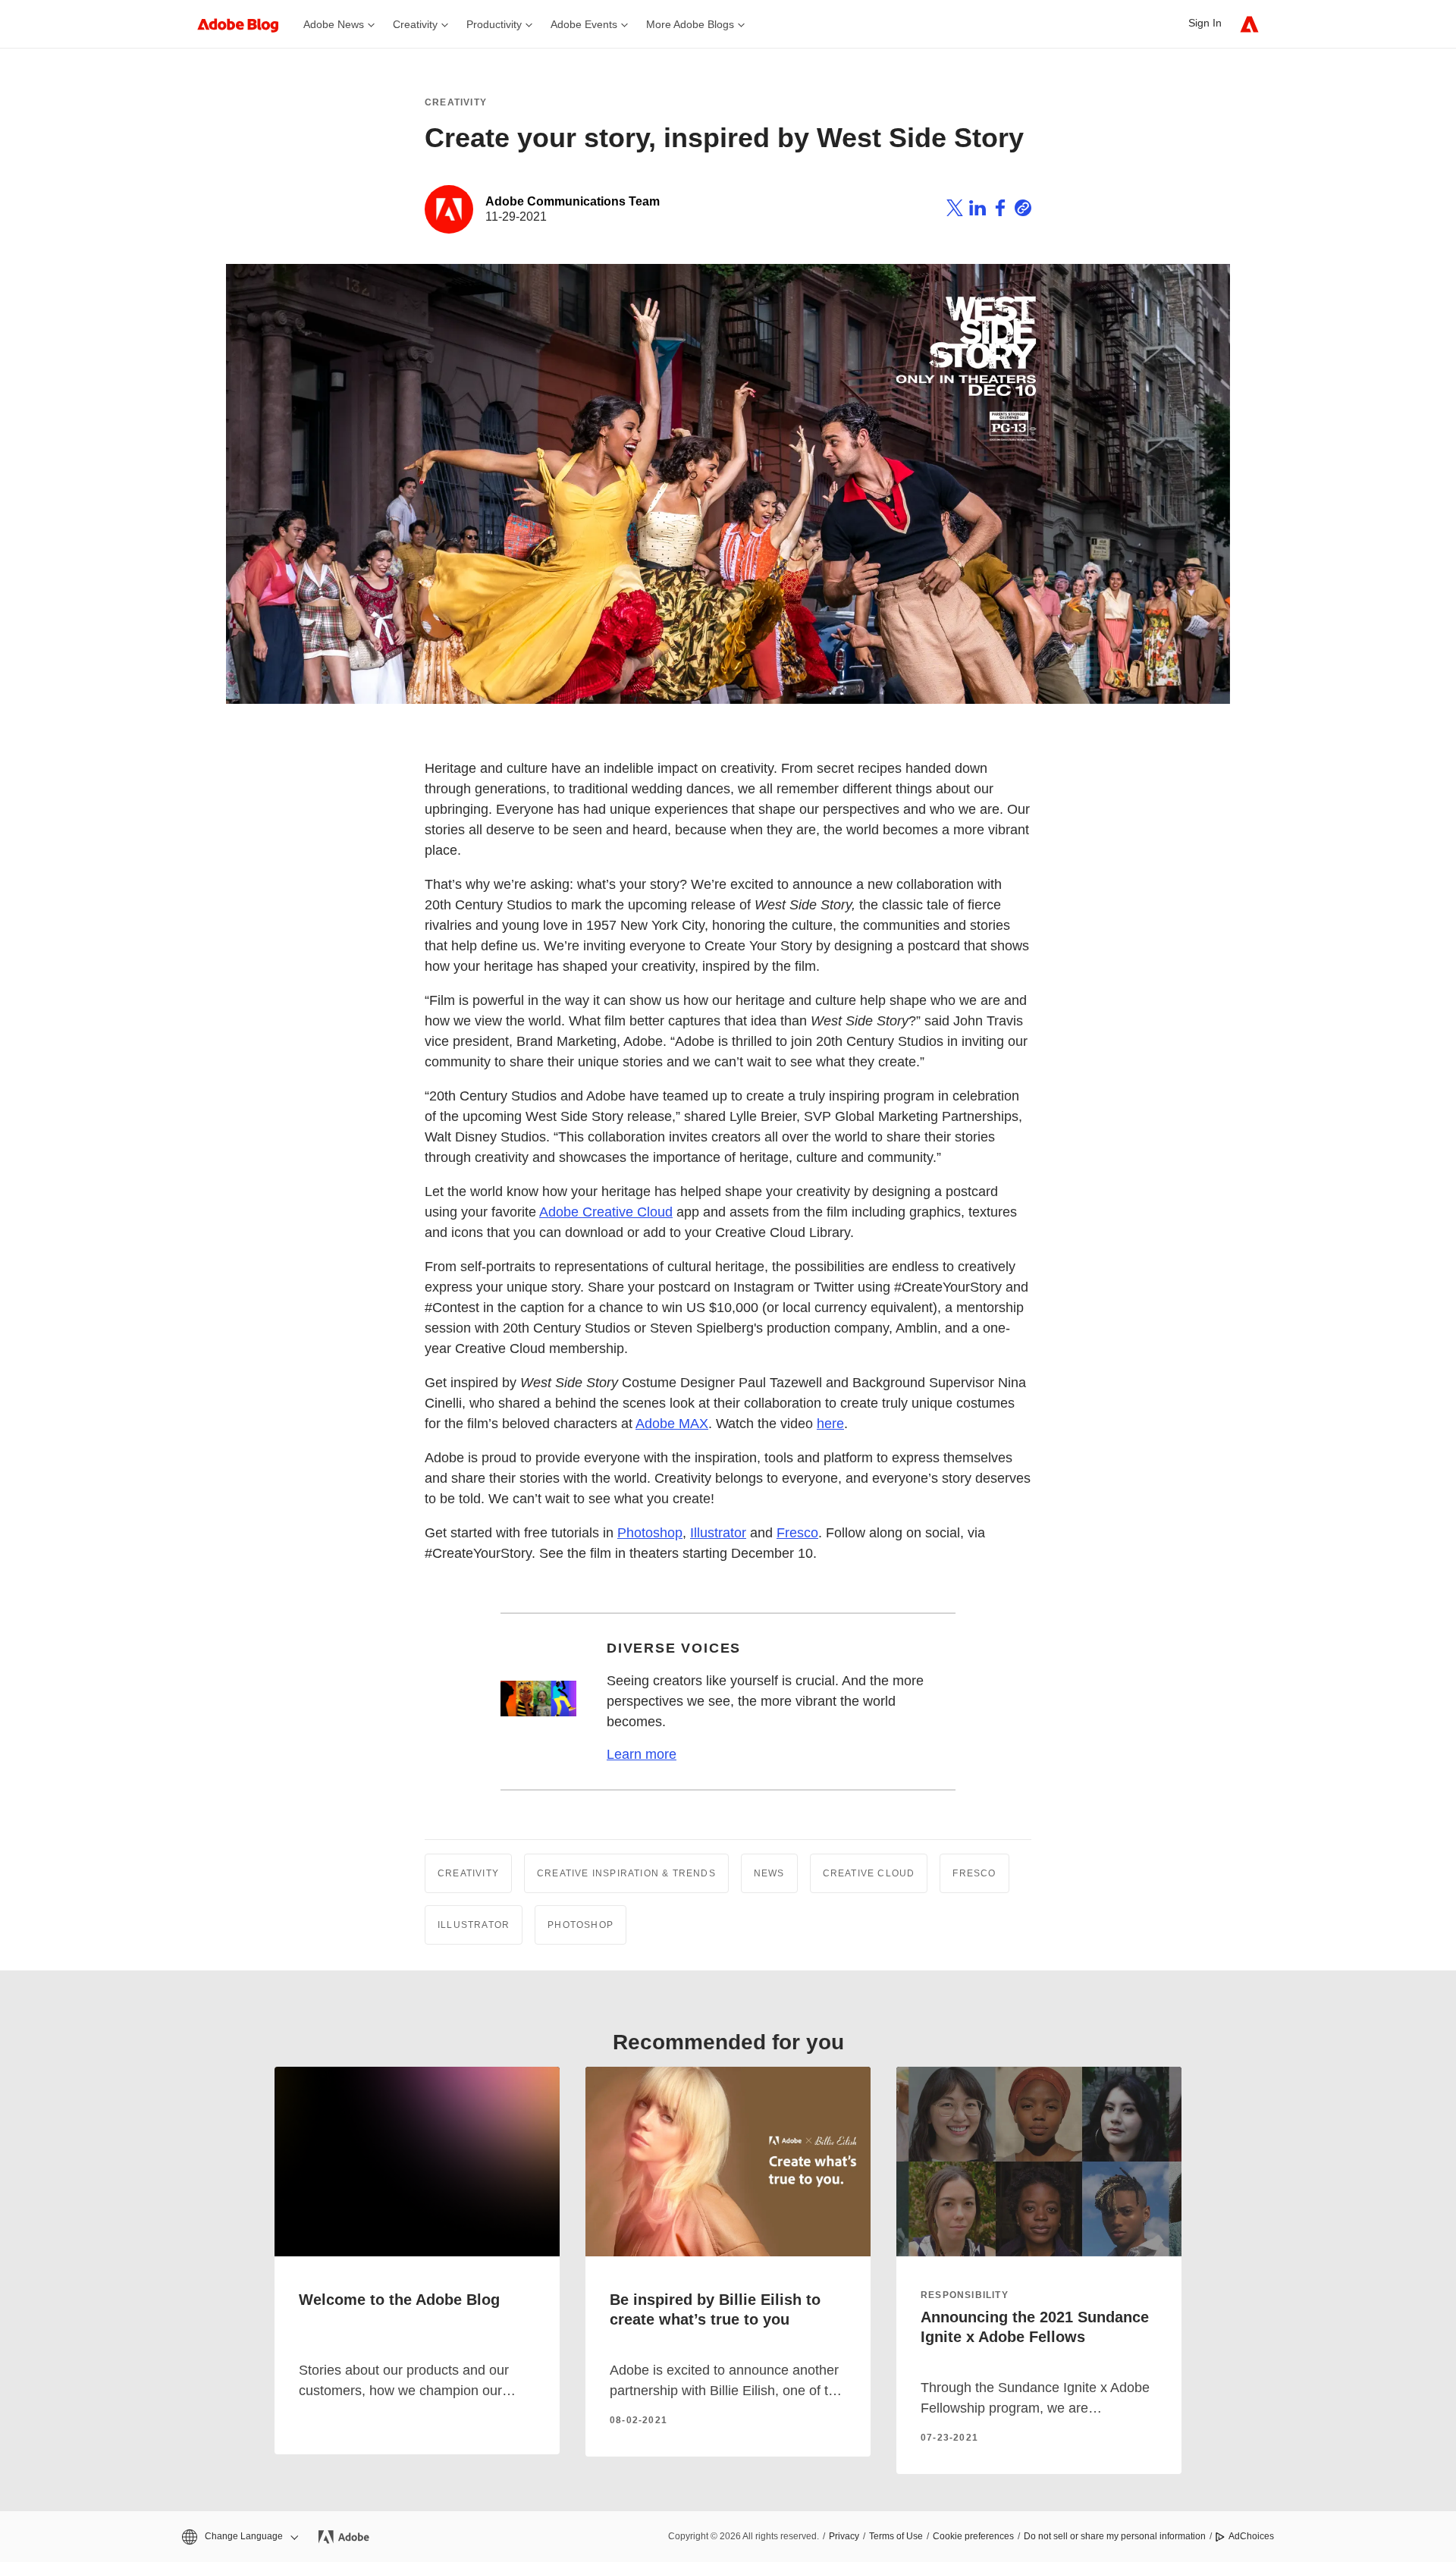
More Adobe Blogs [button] (690, 24)
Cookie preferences (973, 2536)
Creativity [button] (415, 24)
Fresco (797, 1533)
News (769, 1873)
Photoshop (650, 1533)
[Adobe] (1249, 24)
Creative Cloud (869, 1873)
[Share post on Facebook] (1000, 210)
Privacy (844, 2536)
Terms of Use (896, 2536)
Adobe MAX (672, 1424)
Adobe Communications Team (573, 201)
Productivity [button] (494, 24)
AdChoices (1251, 2536)
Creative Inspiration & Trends (626, 1873)
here (830, 1424)
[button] (239, 2537)
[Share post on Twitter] (955, 210)
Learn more (642, 1754)
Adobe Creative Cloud (606, 1212)
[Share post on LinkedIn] (977, 210)
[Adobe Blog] (246, 24)
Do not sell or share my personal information (1115, 2536)
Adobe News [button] (334, 24)
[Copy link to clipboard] (1023, 210)
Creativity (456, 102)
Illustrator (718, 1533)
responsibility (965, 2295)
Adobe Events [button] (584, 24)
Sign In (1205, 23)
